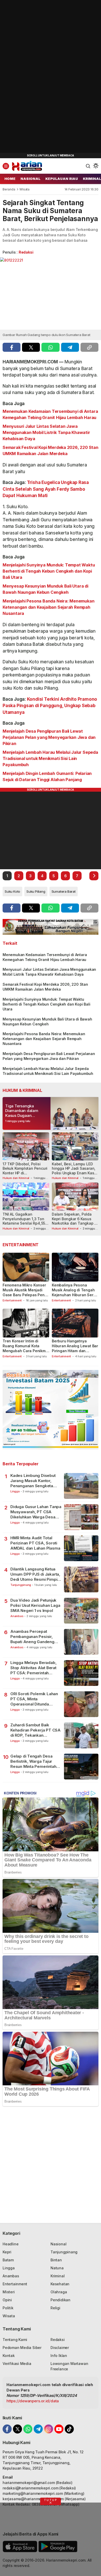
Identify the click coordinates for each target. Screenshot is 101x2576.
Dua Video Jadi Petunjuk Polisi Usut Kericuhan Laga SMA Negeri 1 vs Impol (35, 1605)
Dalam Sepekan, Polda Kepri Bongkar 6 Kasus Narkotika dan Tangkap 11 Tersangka (75, 1221)
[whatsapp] (50, 347)
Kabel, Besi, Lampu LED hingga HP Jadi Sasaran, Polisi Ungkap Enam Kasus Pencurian (75, 1171)
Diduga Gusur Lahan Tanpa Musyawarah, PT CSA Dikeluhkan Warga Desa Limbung (36, 1512)
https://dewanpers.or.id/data (33, 2401)
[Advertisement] (39, 77)
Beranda (9, 189)
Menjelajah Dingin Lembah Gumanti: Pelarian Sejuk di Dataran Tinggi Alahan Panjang (47, 776)
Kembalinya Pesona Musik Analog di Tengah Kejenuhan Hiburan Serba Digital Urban (75, 1292)
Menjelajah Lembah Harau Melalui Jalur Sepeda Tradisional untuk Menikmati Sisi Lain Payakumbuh (50, 758)
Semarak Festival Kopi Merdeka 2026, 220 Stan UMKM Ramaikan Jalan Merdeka (51, 450)
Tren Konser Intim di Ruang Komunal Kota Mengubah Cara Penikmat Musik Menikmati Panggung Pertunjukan (26, 1351)
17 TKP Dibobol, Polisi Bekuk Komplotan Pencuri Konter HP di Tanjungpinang (25, 1171)
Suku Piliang (36, 891)
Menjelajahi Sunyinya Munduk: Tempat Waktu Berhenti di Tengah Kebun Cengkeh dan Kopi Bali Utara (49, 571)
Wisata (24, 189)
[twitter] (31, 347)
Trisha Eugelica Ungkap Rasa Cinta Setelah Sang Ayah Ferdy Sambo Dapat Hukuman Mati (46, 489)
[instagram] (49, 2429)
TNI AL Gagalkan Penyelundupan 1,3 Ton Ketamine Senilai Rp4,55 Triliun (24, 1221)
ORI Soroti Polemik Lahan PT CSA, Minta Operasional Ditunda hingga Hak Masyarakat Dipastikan (34, 1699)
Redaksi (26, 252)
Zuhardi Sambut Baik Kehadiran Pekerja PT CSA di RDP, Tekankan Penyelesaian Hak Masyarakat (35, 1730)
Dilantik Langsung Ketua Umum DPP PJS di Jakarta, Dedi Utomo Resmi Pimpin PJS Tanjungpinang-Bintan (35, 1574)
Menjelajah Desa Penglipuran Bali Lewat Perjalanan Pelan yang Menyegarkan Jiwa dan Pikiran (49, 737)
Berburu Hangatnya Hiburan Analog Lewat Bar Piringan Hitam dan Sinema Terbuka (75, 1348)
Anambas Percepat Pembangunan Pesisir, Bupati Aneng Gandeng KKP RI (32, 1637)
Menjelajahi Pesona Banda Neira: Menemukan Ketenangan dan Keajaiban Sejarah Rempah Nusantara (48, 607)
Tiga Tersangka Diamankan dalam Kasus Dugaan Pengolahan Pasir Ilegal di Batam (22, 1116)
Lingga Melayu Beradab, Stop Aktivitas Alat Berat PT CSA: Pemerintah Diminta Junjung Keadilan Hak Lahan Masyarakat (34, 1668)
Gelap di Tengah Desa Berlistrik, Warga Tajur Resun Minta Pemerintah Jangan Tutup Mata (33, 1762)
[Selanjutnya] (94, 876)
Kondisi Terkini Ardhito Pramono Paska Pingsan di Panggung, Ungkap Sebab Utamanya (50, 706)
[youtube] (59, 2429)
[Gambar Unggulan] (51, 294)
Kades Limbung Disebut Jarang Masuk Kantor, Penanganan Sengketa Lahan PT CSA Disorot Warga (33, 1481)
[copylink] (89, 347)
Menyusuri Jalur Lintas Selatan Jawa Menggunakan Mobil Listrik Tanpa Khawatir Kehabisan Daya (46, 432)
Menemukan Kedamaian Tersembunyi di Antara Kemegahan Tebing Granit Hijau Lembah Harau (50, 414)
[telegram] (70, 347)
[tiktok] (69, 2429)
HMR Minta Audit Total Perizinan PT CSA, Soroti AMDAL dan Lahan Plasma (35, 1543)
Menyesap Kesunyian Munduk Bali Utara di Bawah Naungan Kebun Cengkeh (45, 589)
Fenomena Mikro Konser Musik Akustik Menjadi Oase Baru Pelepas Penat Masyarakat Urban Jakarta (25, 1295)
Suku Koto (12, 891)
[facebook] (12, 347)
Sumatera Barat (64, 891)
